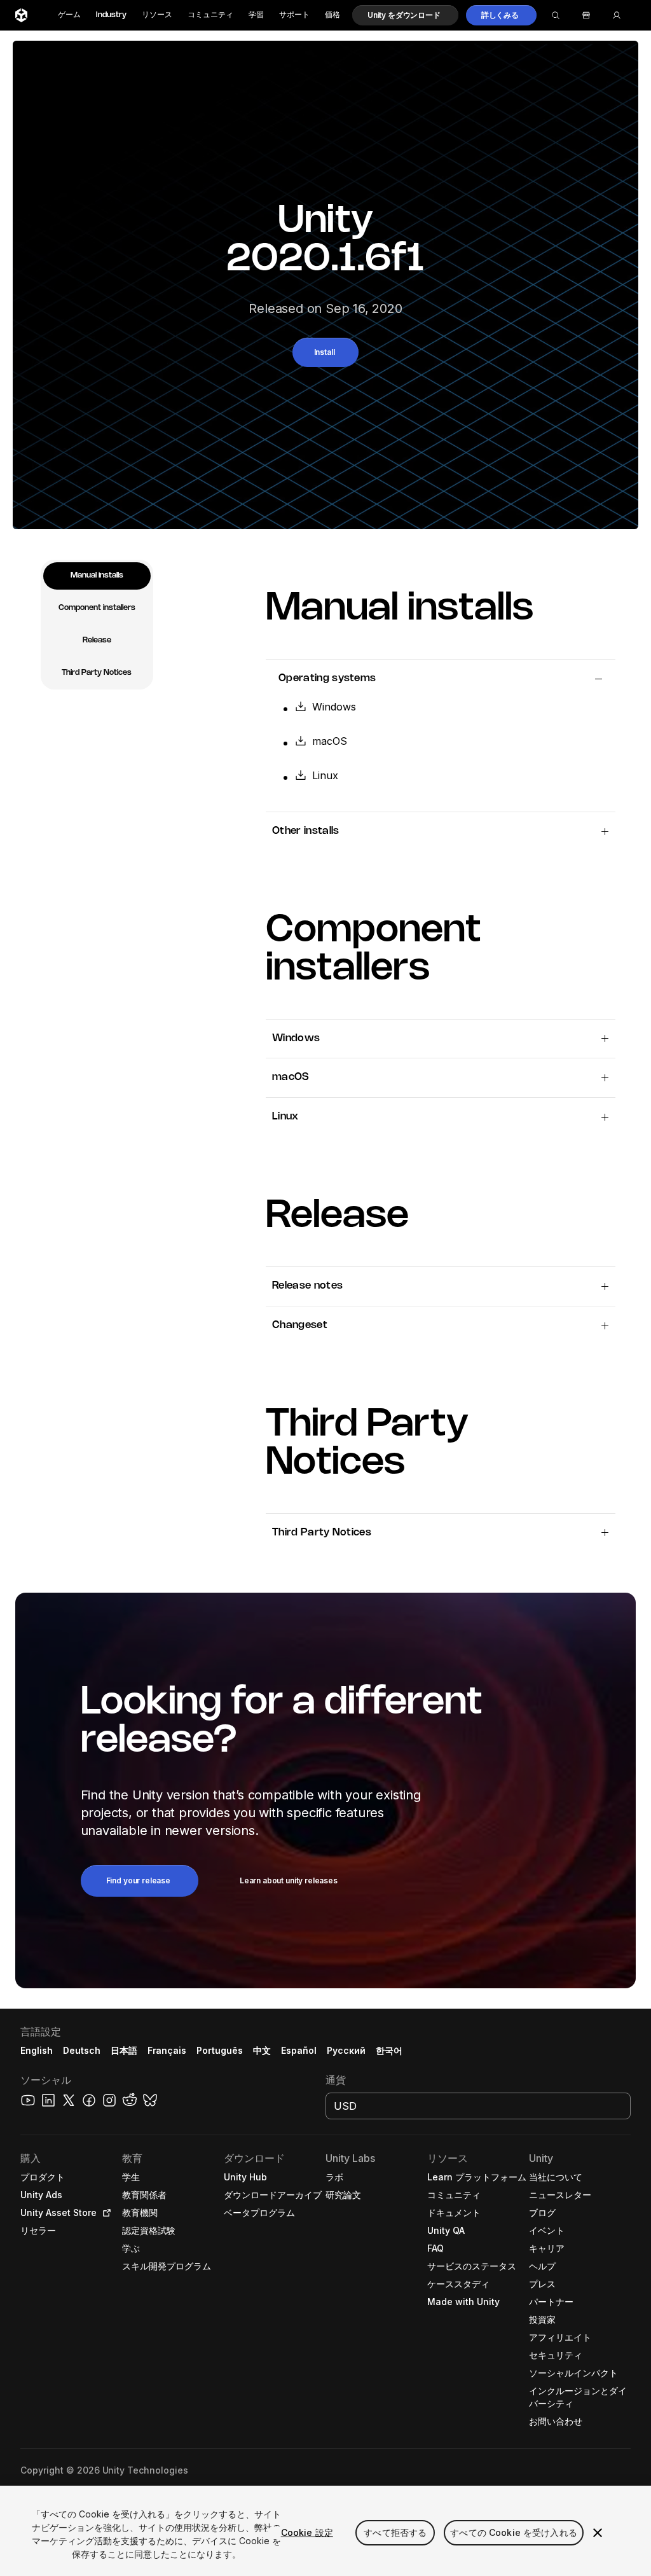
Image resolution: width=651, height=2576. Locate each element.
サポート (294, 15)
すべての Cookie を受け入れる (514, 2532)
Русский (346, 2050)
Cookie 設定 (307, 2532)
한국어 (389, 2050)
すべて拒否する (395, 2532)
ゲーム (69, 15)
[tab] (97, 576)
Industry (111, 15)
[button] (405, 15)
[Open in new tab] (104, 2213)
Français (167, 2050)
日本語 (124, 2050)
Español (299, 2050)
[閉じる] (598, 2533)
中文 (262, 2050)
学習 (256, 15)
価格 (332, 15)
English (37, 2050)
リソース (157, 15)
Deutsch (82, 2050)
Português (220, 2050)
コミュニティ (210, 15)
